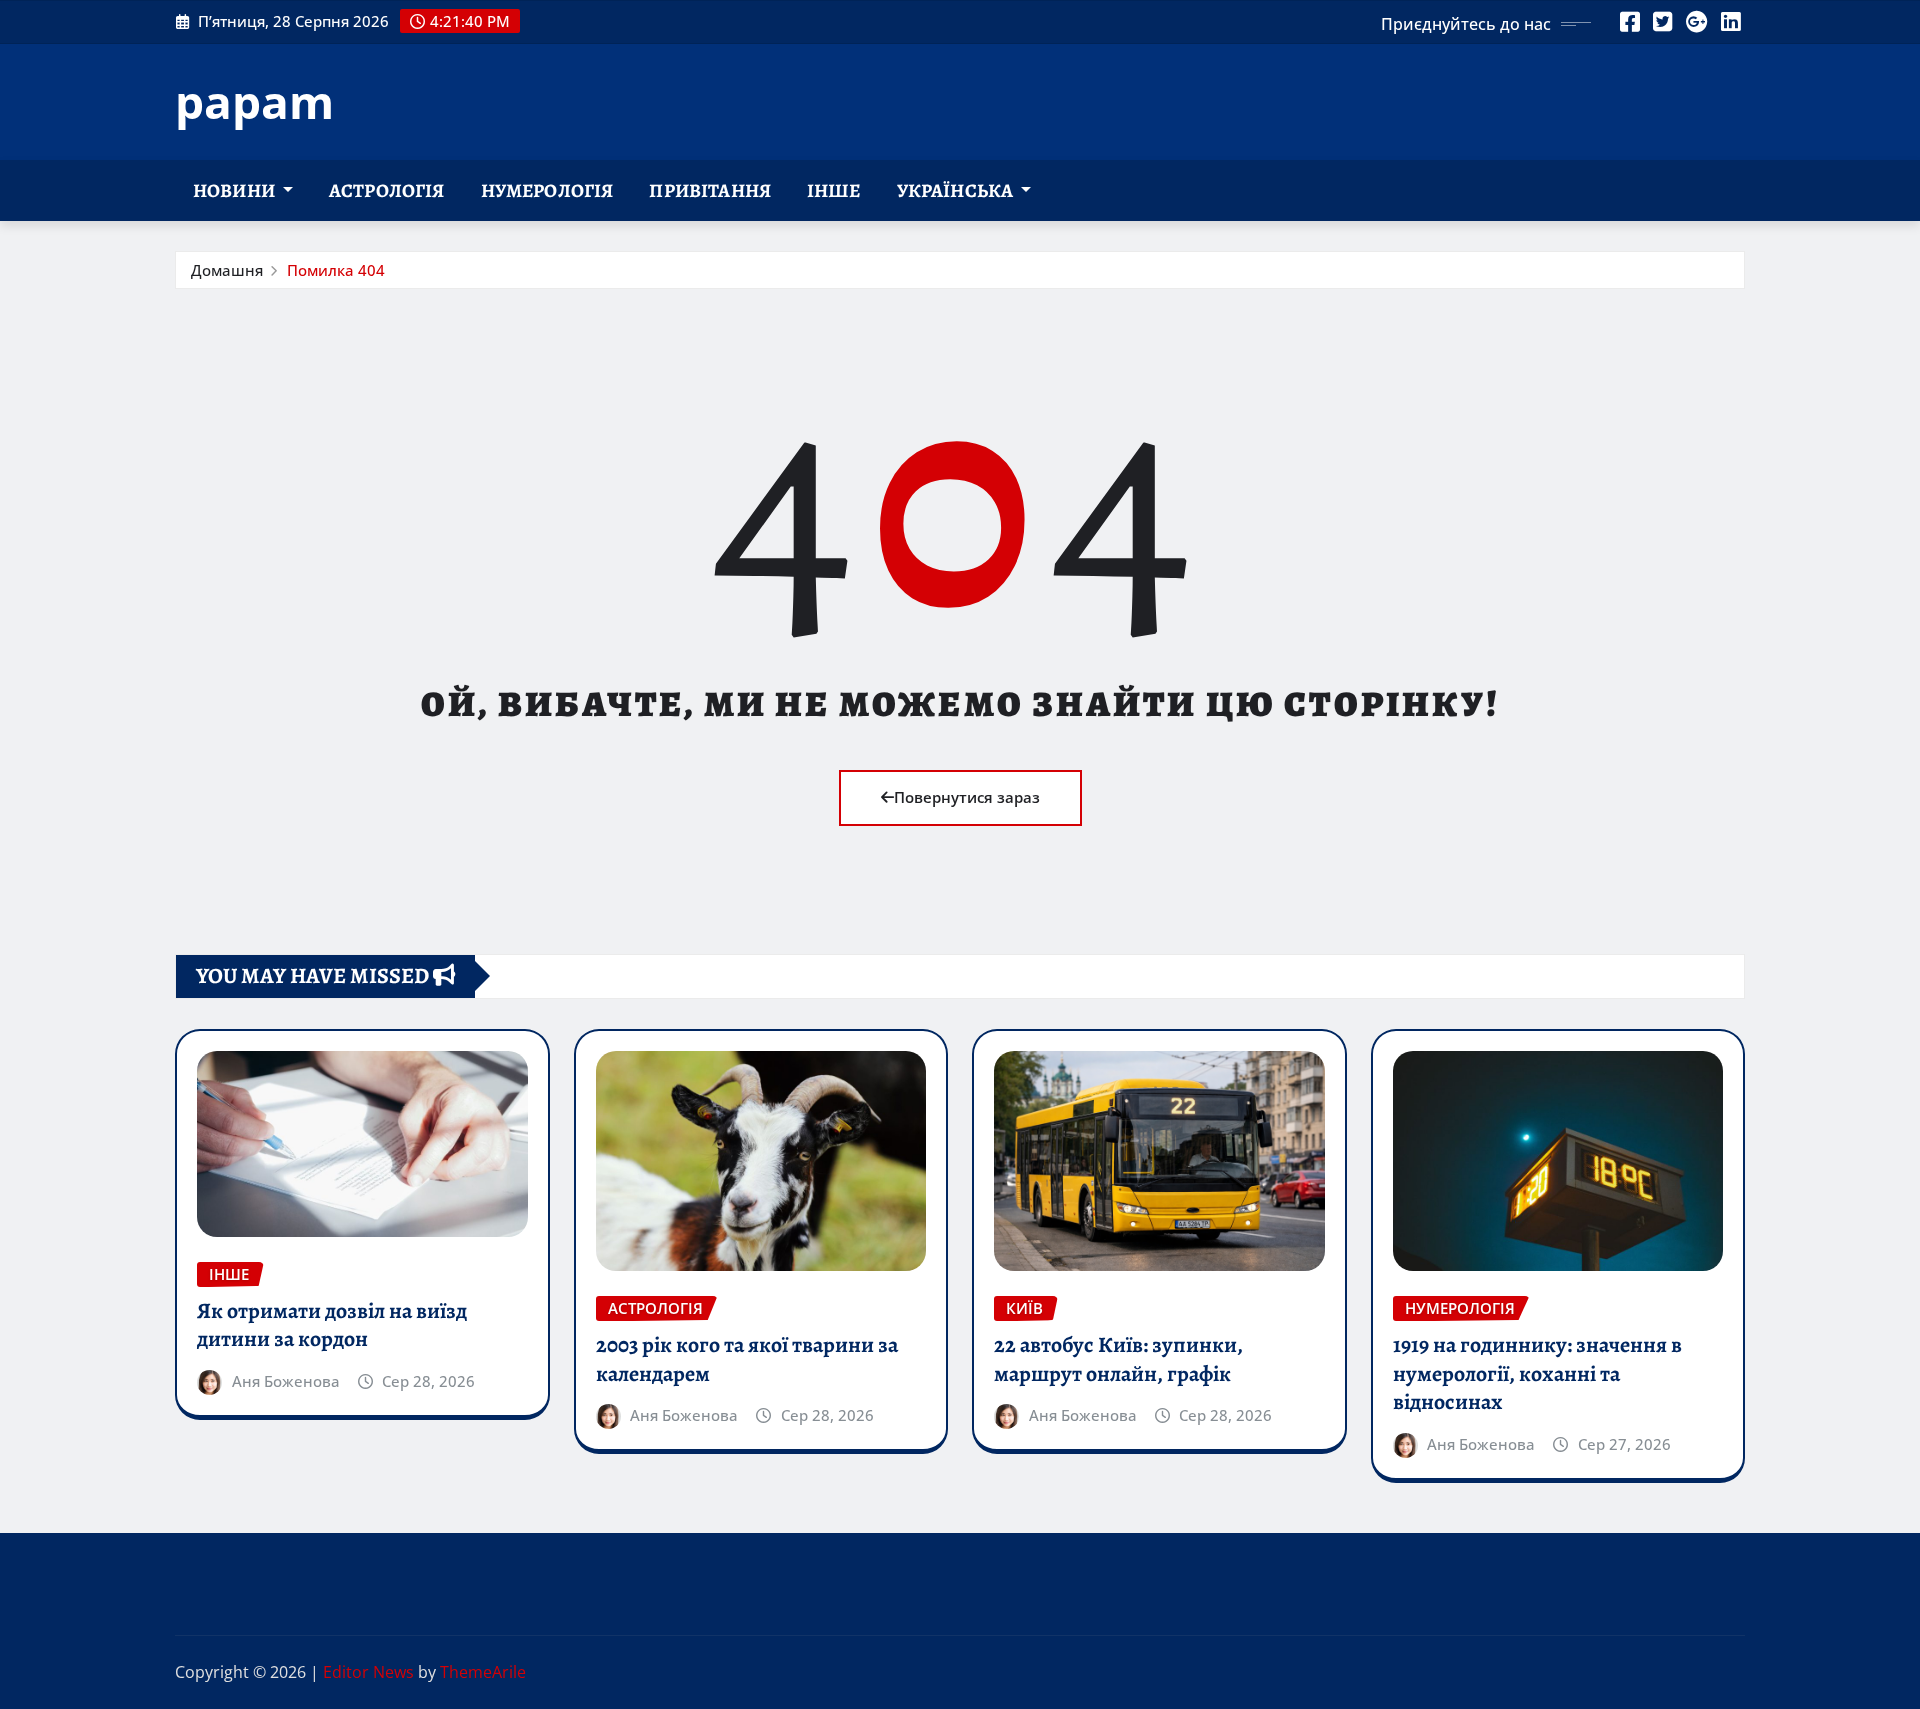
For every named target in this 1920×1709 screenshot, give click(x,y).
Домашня (227, 270)
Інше (834, 190)
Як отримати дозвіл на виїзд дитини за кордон (332, 1325)
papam (254, 101)
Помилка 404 (336, 270)
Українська (957, 190)
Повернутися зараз (967, 797)
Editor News (368, 1672)
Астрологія (387, 190)
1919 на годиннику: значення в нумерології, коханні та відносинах (1537, 1373)
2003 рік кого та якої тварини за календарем (747, 1359)
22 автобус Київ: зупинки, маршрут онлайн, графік (1118, 1359)
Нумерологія (547, 190)
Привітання (710, 190)
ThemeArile (483, 1672)
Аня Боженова (286, 1381)
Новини (235, 190)
